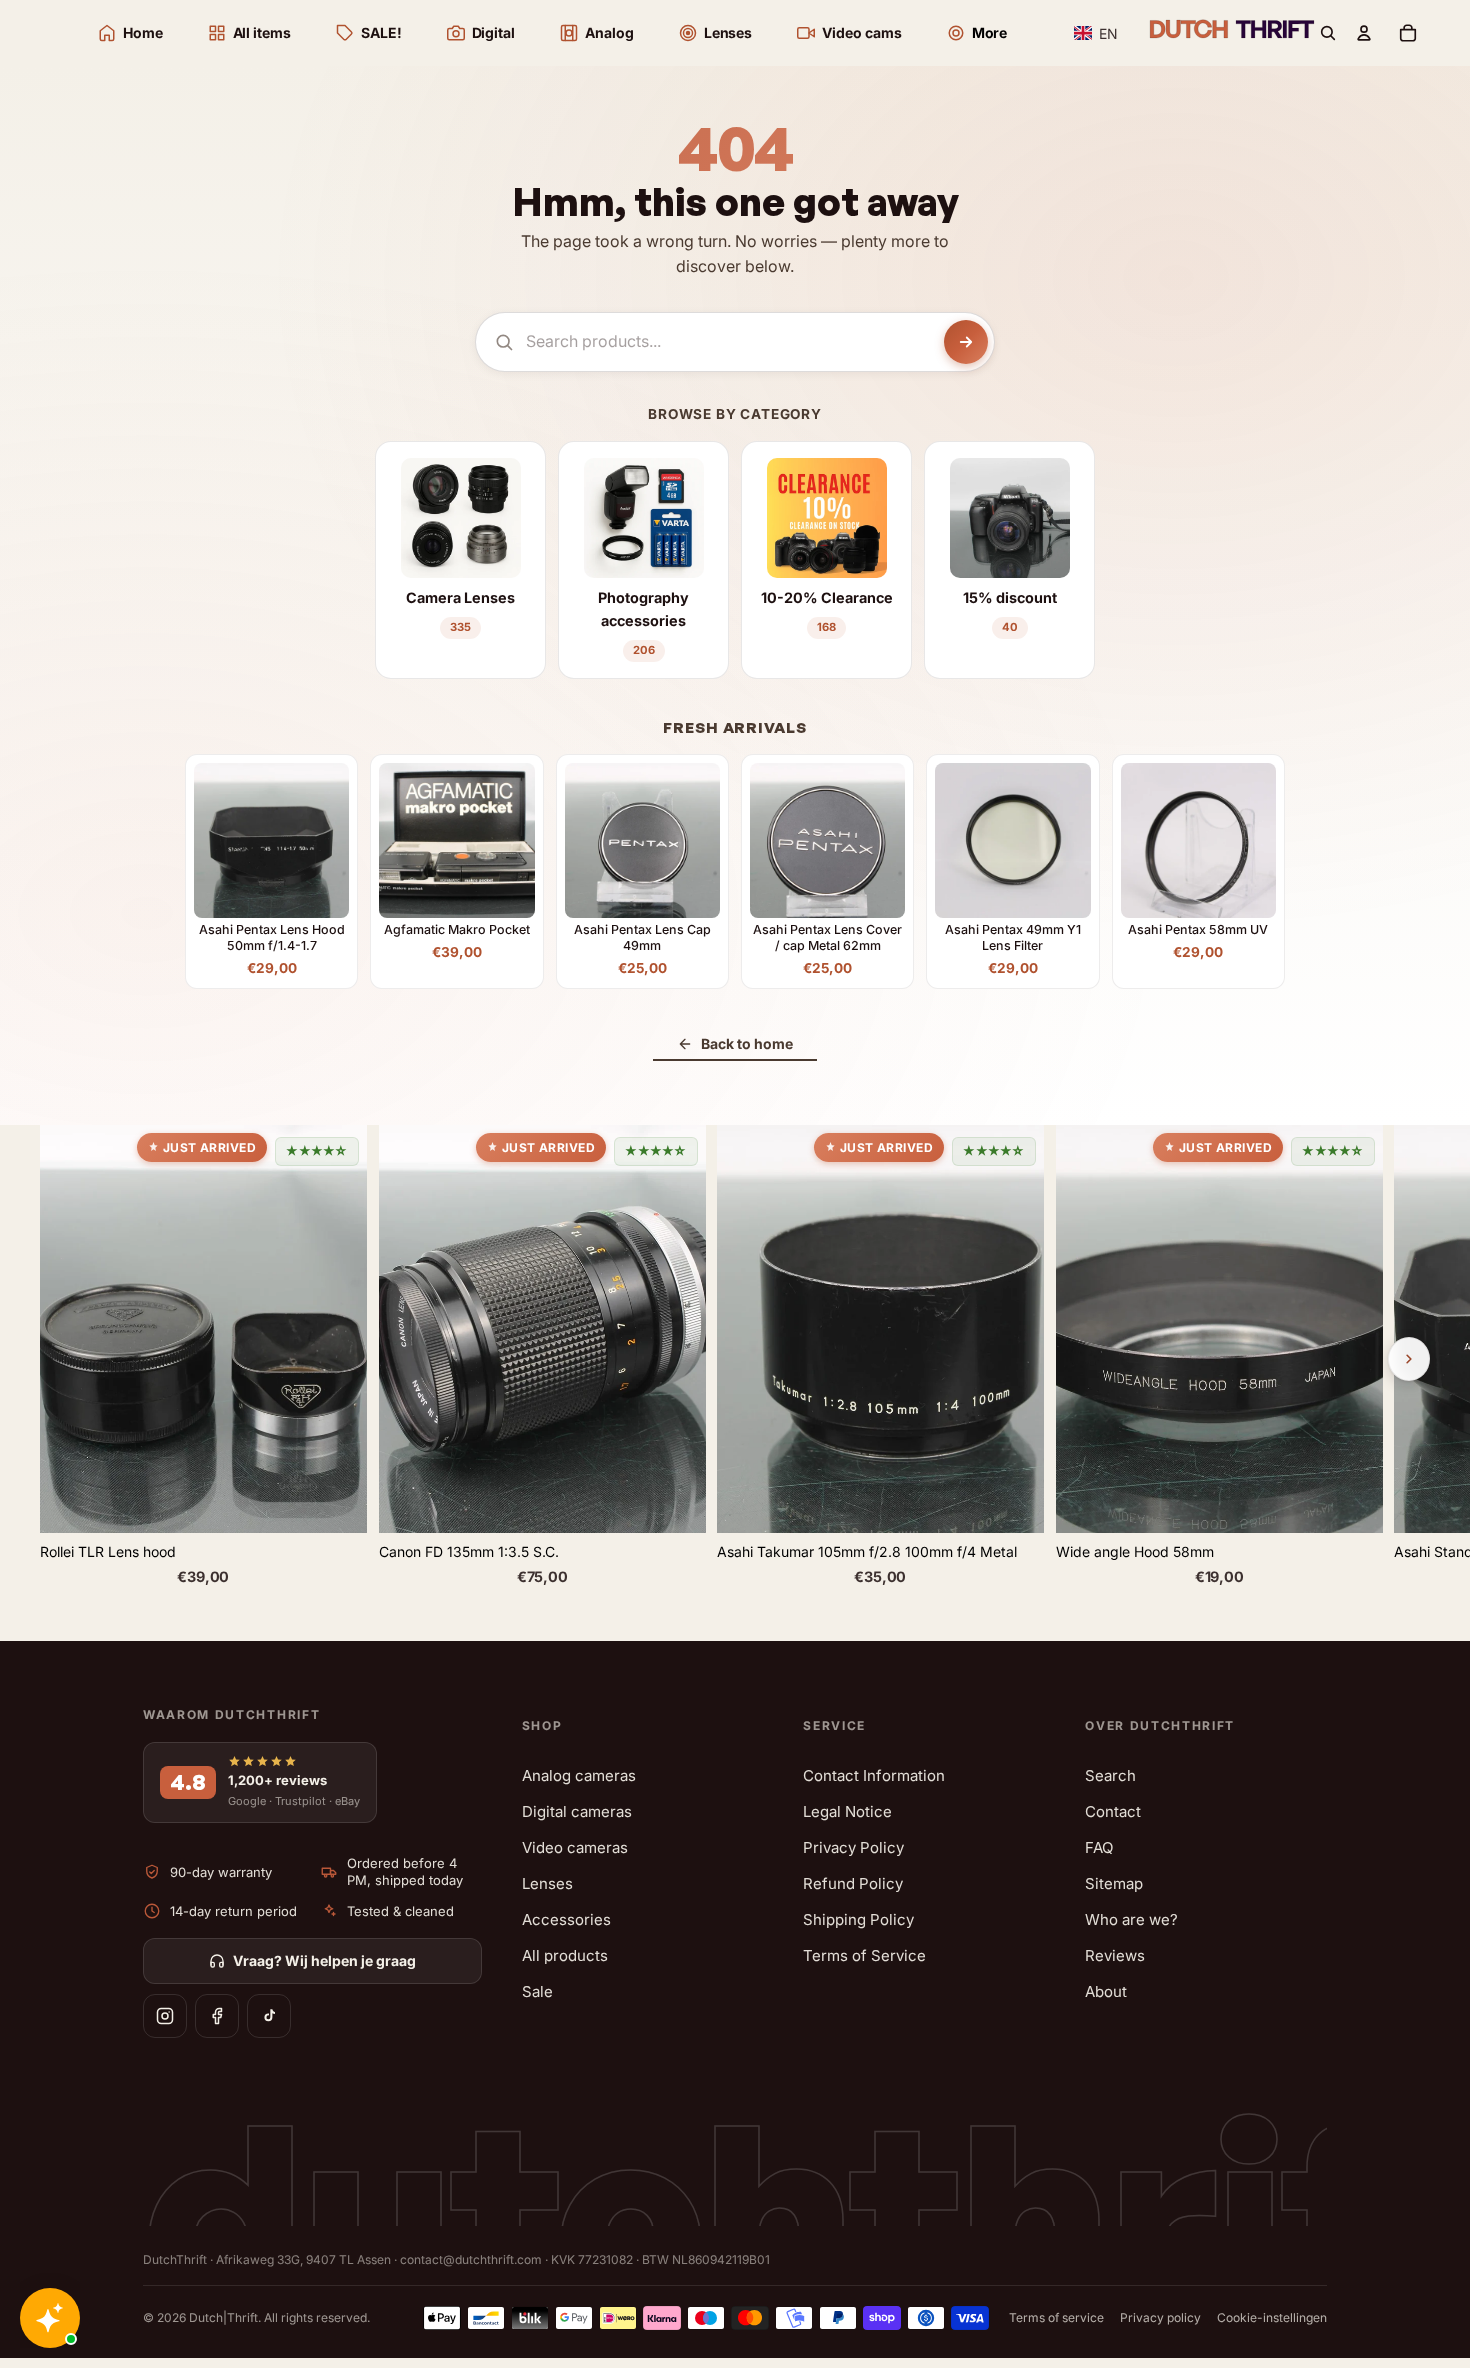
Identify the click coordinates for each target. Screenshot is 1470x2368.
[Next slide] (1409, 1359)
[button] (1096, 33)
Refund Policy (853, 1883)
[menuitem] (977, 33)
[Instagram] (165, 2016)
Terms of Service (864, 1955)
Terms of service (1056, 2317)
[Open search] (1328, 33)
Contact (1113, 1811)
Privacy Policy (853, 1847)
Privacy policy (1160, 2317)
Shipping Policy (858, 1919)
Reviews (1115, 1955)
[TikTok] (269, 2016)
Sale (537, 1991)
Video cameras (575, 1847)
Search (1110, 1775)
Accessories (566, 1919)
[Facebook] (217, 2016)
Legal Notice (847, 1811)
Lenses (547, 1883)
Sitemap (1114, 1883)
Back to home (747, 1043)
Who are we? (1131, 1919)
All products (565, 1955)
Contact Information (874, 1775)
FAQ (1099, 1847)
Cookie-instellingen (1272, 2317)
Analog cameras (579, 1775)
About (1106, 1991)
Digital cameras (577, 1811)
